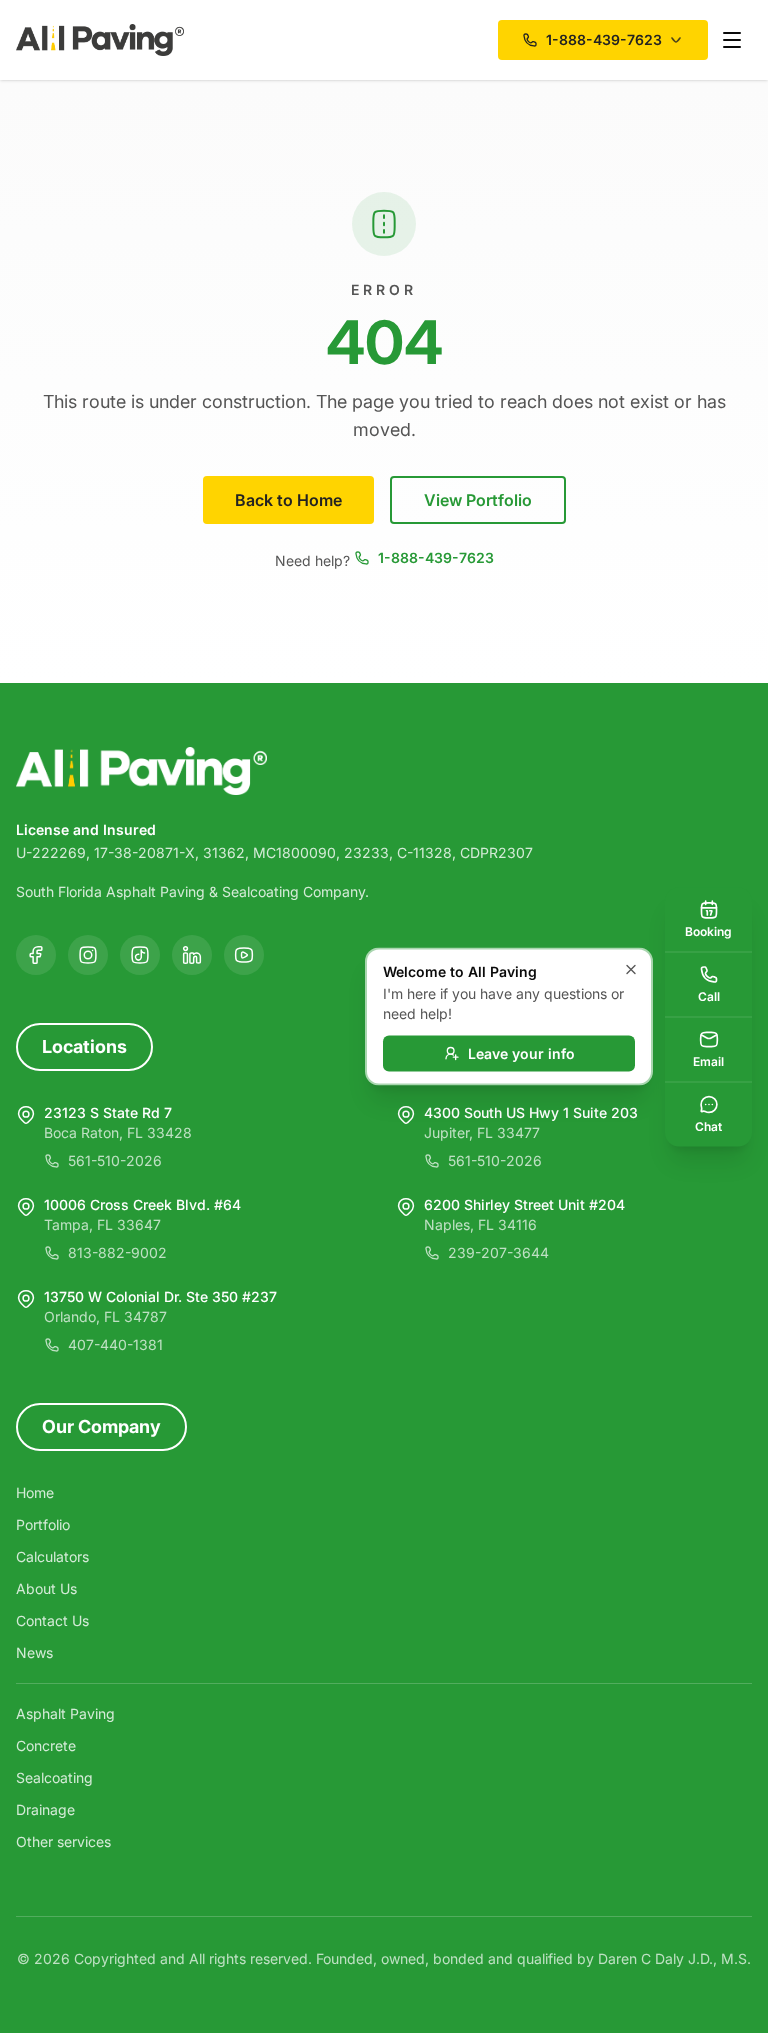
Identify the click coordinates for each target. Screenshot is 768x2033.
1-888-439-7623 (436, 557)
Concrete (46, 1745)
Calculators (52, 1556)
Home (35, 1492)
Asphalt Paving (65, 1713)
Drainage (45, 1809)
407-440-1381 (115, 1344)
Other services (63, 1841)
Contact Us (52, 1620)
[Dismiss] (631, 970)
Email (708, 1060)
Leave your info (521, 1053)
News (34, 1652)
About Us (46, 1588)
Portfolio (43, 1524)
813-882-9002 (117, 1252)
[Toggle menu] (732, 40)
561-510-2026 (115, 1160)
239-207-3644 (498, 1252)
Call (709, 995)
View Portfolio (478, 500)
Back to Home (288, 500)
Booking (708, 930)
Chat (708, 1125)
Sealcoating (54, 1777)
